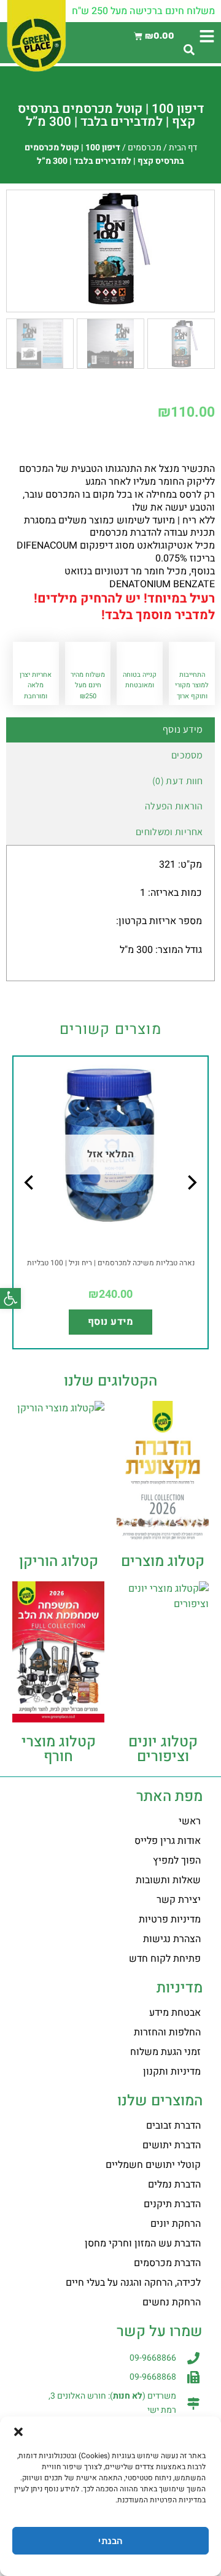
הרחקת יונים (176, 2224)
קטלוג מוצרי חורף (59, 1749)
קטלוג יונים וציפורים (163, 1749)
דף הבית (183, 148)
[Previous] (191, 1207)
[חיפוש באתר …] (189, 51)
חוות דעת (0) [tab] (178, 781)
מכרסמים (145, 148)
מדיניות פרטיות (170, 1919)
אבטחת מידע (175, 2013)
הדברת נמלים (174, 2185)
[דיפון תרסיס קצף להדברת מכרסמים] (110, 249)
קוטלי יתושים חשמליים (153, 2165)
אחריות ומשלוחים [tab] (169, 832)
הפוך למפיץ (177, 1861)
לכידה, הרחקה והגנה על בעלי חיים (133, 2283)
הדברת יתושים (172, 2145)
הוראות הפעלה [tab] (174, 806)
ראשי (190, 1821)
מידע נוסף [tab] (183, 729)
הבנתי (110, 2541)
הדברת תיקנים (172, 2204)
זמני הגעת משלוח (165, 2052)
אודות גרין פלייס (168, 1841)
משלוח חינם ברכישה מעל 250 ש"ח (143, 11)
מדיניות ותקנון (172, 2072)
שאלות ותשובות (168, 1880)
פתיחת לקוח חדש (165, 1959)
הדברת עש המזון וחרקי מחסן (143, 2243)
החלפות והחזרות (167, 2032)
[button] (10, 1298)
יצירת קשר (179, 1900)
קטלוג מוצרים (163, 1561)
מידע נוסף (110, 1322)
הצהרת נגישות (172, 1939)
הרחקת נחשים (172, 2302)
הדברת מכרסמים (167, 2263)
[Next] (30, 1207)
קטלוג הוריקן (59, 1561)
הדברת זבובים (173, 2126)
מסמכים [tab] (187, 755)
